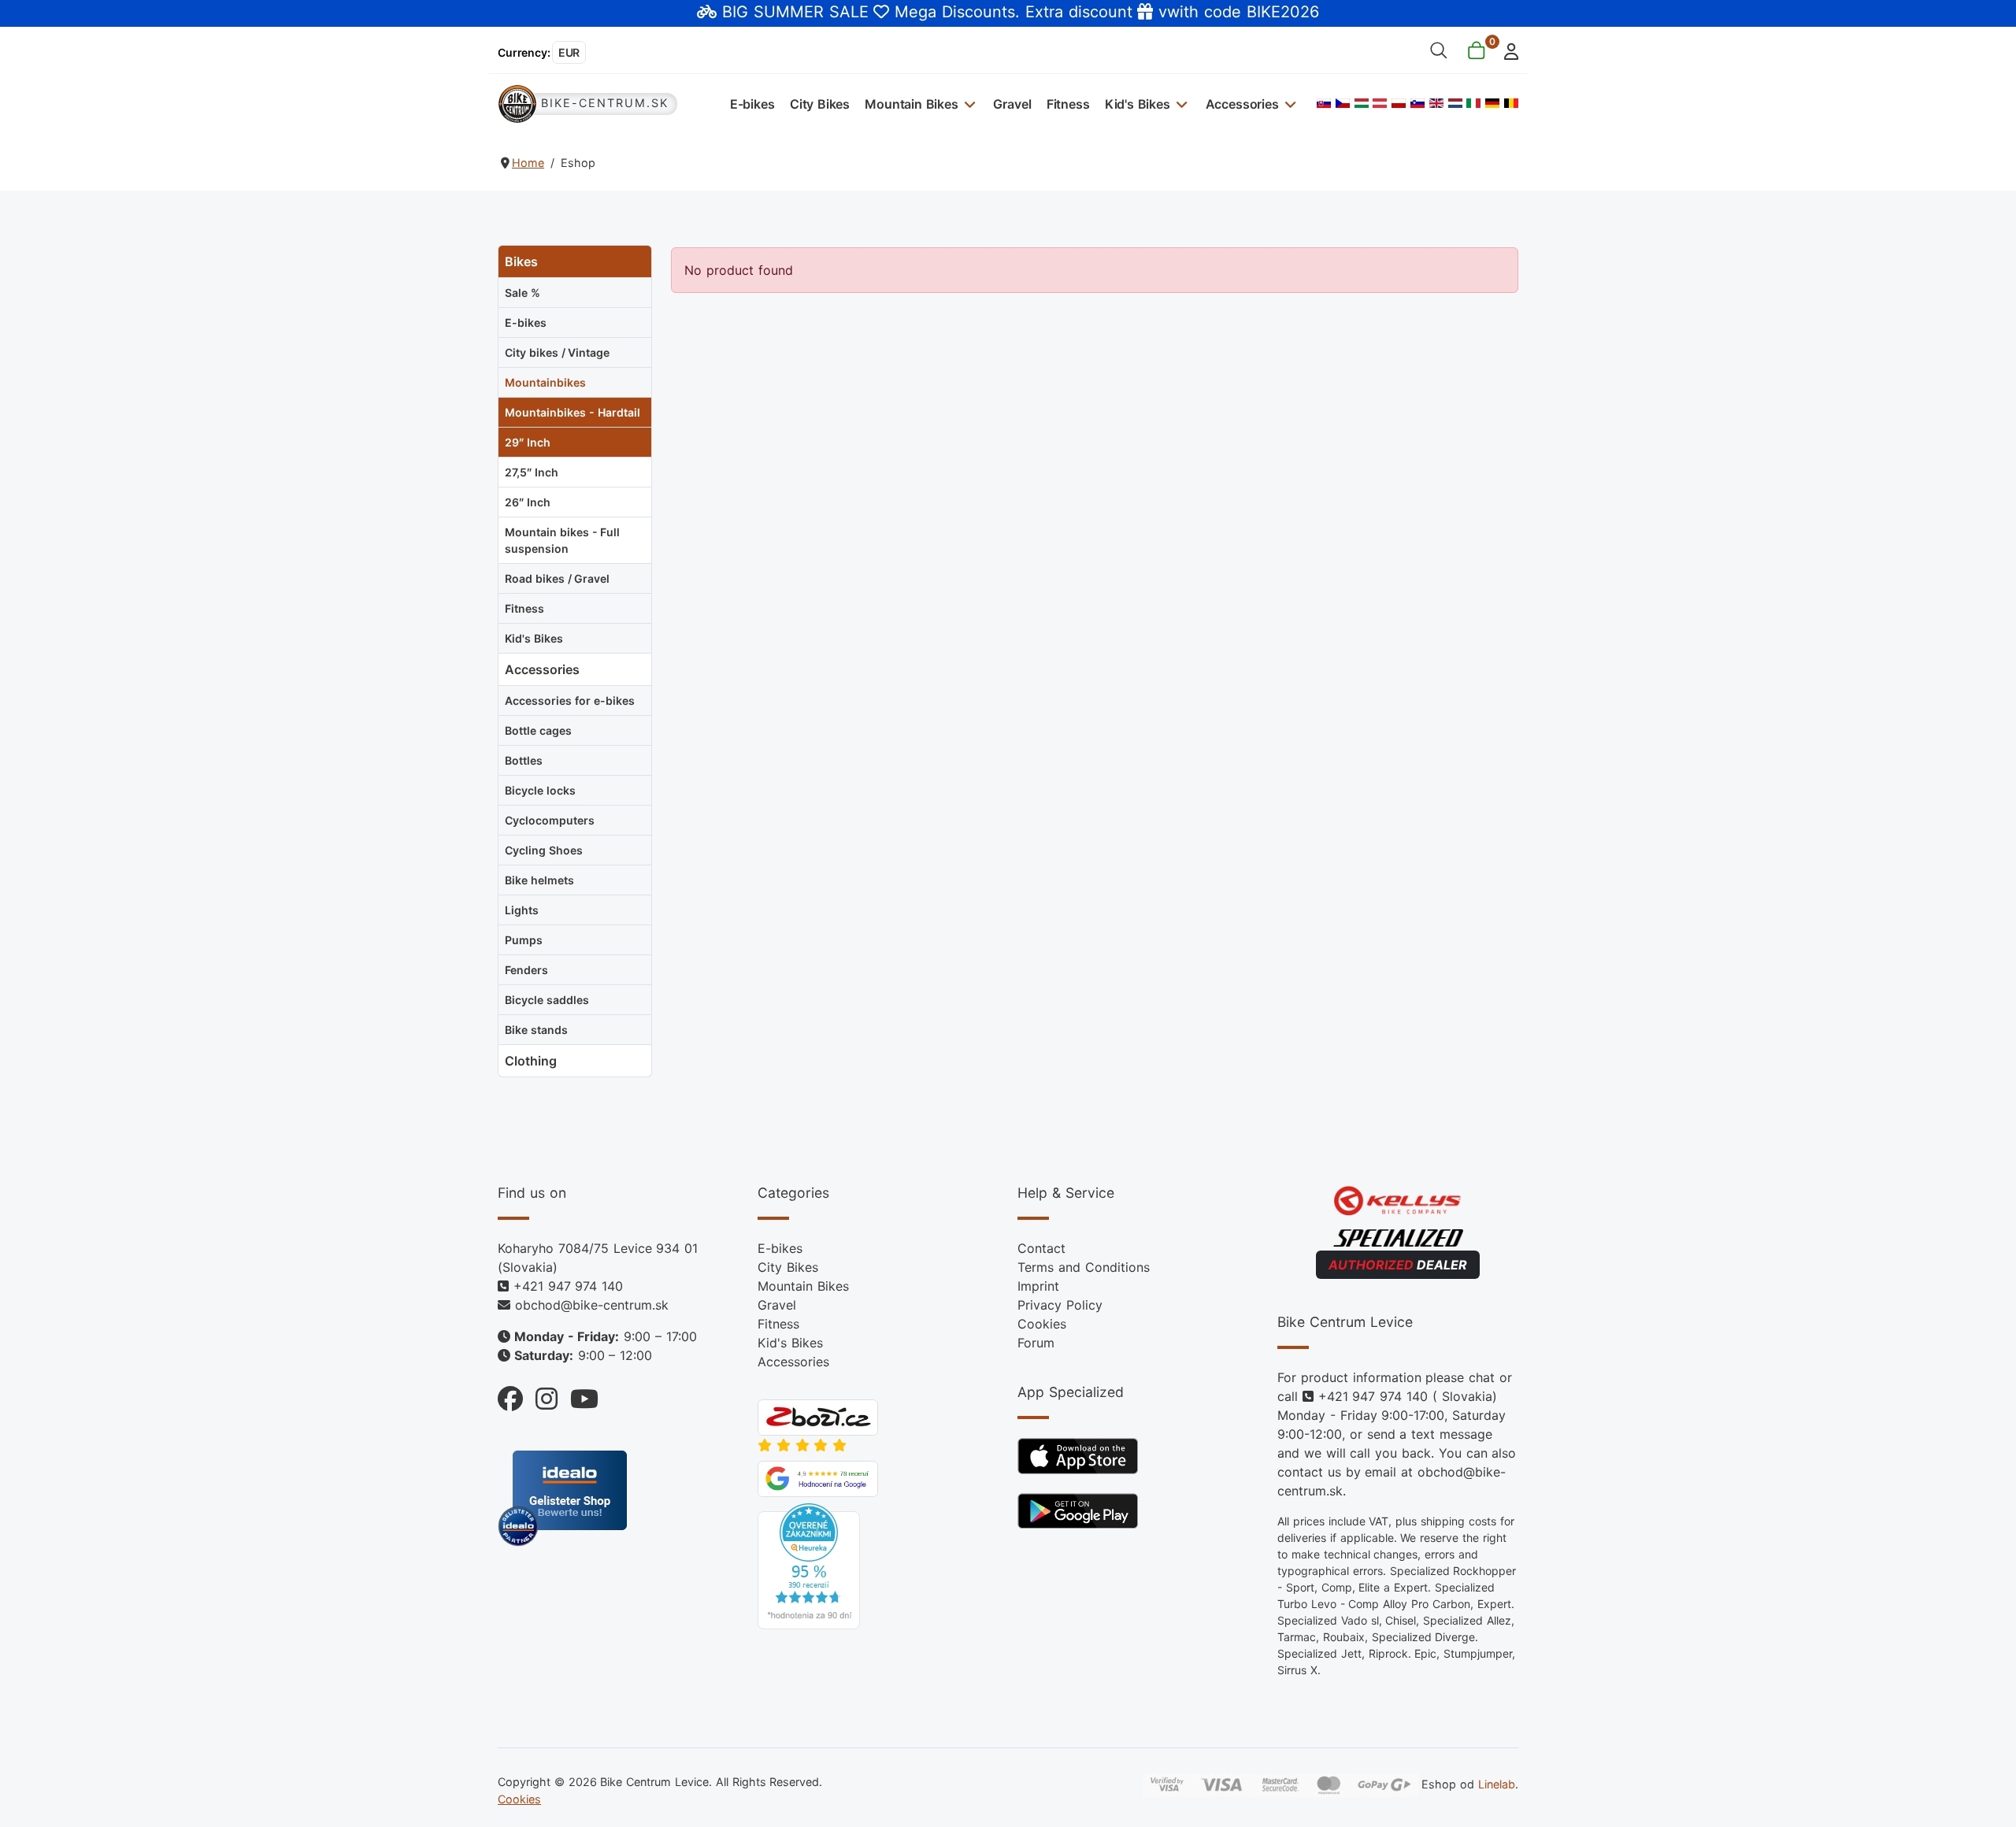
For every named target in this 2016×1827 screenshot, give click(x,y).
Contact (1041, 1248)
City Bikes (820, 104)
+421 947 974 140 (568, 1286)
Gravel (1012, 104)
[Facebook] (510, 1395)
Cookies (1042, 1324)
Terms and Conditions (1084, 1267)
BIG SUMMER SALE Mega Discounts (869, 12)
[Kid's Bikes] (1180, 104)
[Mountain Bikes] (968, 104)
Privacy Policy (1060, 1305)
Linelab (1497, 1784)
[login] (1507, 50)
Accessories (1242, 104)
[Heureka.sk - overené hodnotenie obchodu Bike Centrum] (809, 1566)
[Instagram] (540, 1395)
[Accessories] (1289, 104)
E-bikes (752, 104)
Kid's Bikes (1138, 104)
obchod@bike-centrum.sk (592, 1305)
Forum (1036, 1343)
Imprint (1038, 1286)
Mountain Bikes (912, 104)
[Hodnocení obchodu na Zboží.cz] (818, 1417)
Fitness (1068, 104)
